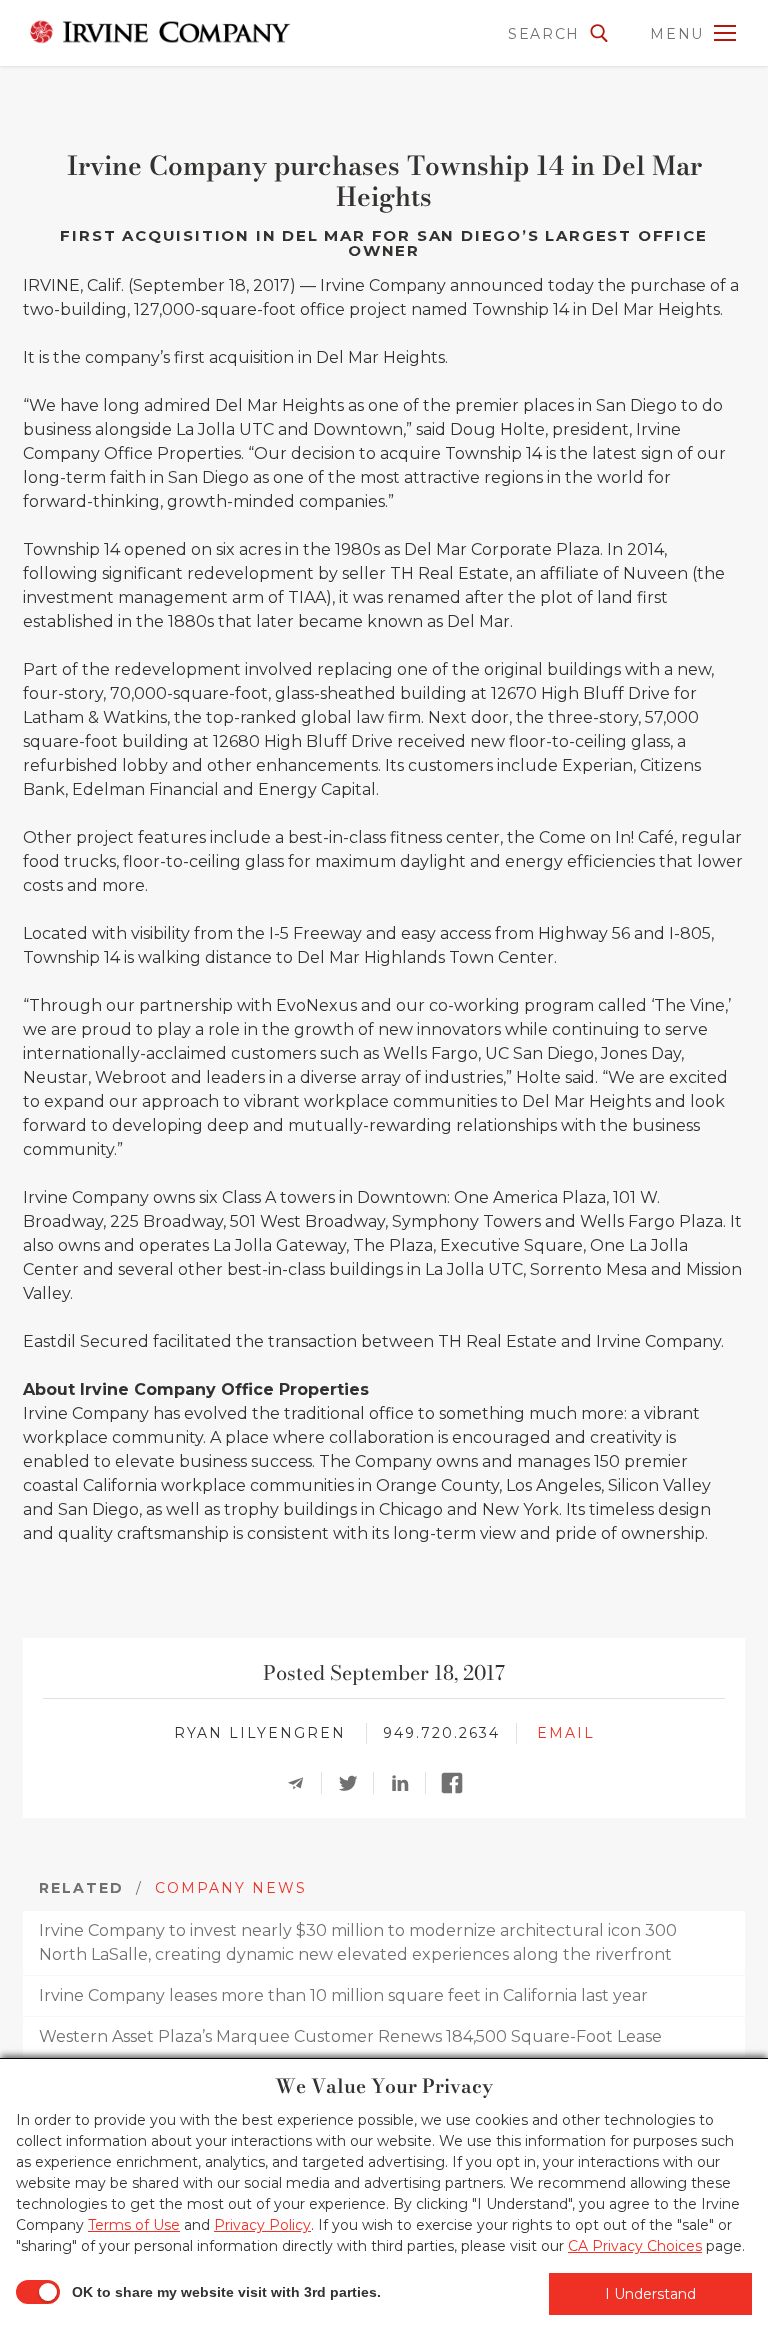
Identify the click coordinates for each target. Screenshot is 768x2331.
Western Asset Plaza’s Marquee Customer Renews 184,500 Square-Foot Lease (350, 2036)
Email (566, 1733)
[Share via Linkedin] (406, 1783)
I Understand (650, 2294)
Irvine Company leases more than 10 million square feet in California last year (343, 1995)
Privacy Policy (262, 2225)
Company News (231, 1888)
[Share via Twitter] (354, 1783)
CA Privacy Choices (635, 2246)
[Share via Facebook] (458, 1783)
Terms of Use (134, 2225)
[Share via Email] (302, 1783)
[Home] (160, 32)
